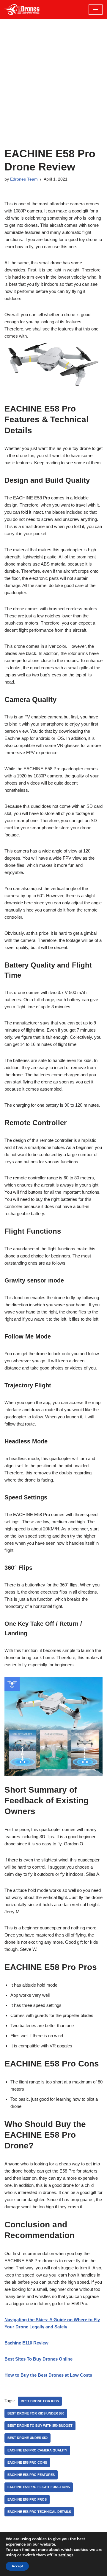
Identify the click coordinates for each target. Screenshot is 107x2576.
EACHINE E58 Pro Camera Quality (37, 2450)
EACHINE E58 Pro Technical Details (39, 2512)
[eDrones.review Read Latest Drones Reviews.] (22, 10)
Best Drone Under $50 (27, 2438)
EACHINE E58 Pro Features (31, 2475)
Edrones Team (24, 179)
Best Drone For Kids (40, 2401)
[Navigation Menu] (96, 10)
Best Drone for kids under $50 (36, 2413)
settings (66, 2555)
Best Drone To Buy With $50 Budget (40, 2426)
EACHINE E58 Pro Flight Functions (39, 2487)
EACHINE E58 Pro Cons (27, 2462)
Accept (17, 2566)
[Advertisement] (53, 91)
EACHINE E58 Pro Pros (27, 2499)
